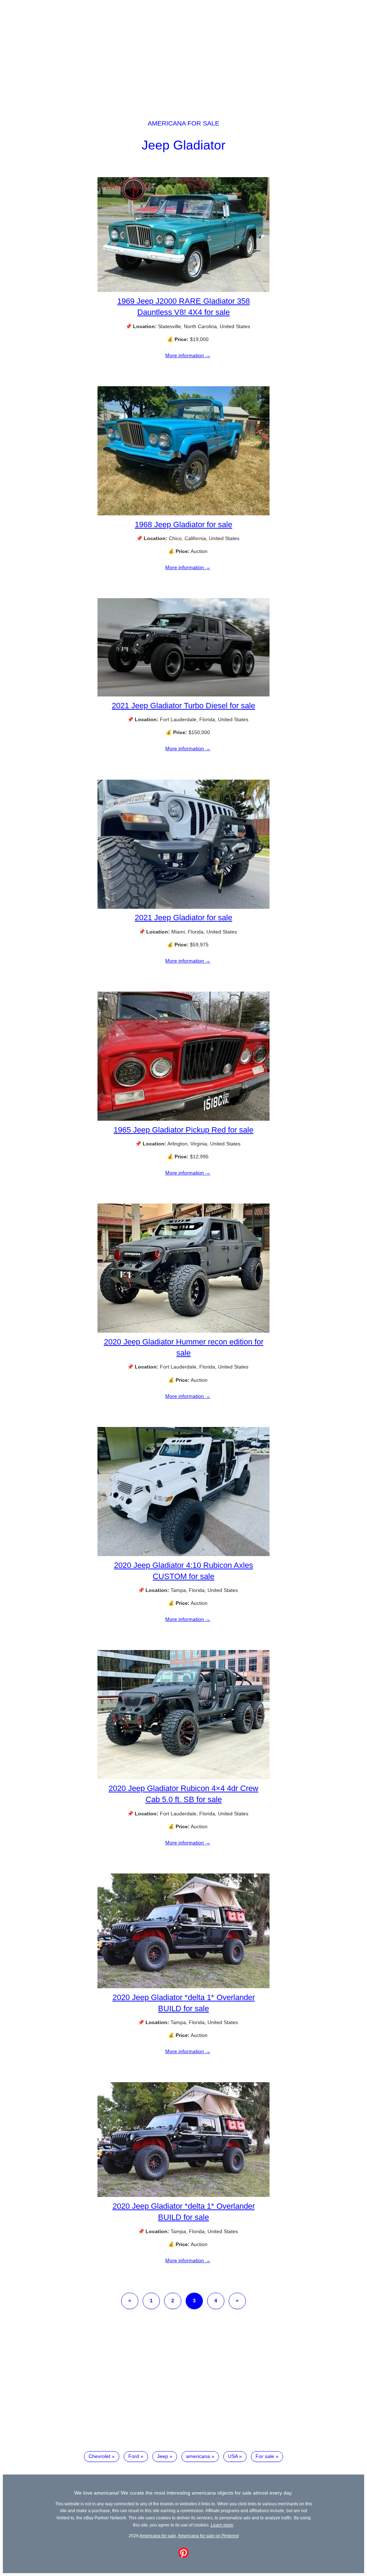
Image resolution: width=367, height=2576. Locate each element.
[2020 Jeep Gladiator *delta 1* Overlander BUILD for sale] (183, 1986)
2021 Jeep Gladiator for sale (183, 918)
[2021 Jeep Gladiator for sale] (183, 907)
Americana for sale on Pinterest (208, 2536)
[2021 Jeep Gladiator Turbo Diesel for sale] (183, 695)
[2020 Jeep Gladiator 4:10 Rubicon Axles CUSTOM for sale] (183, 1554)
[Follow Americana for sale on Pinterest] (183, 2556)
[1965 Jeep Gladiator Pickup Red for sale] (183, 1119)
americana (198, 2456)
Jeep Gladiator (183, 145)
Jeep (163, 2456)
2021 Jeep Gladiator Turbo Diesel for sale (183, 706)
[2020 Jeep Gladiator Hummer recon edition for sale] (183, 1331)
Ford (134, 2456)
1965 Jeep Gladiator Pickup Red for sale (183, 1130)
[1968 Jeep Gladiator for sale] (183, 514)
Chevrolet (99, 2456)
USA (233, 2456)
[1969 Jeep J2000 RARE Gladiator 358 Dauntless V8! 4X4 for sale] (183, 290)
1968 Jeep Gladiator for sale (183, 524)
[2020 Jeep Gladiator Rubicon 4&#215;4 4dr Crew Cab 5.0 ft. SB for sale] (183, 1777)
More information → (188, 355)
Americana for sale (183, 123)
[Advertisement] (183, 53)
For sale (265, 2456)
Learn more (222, 2525)
